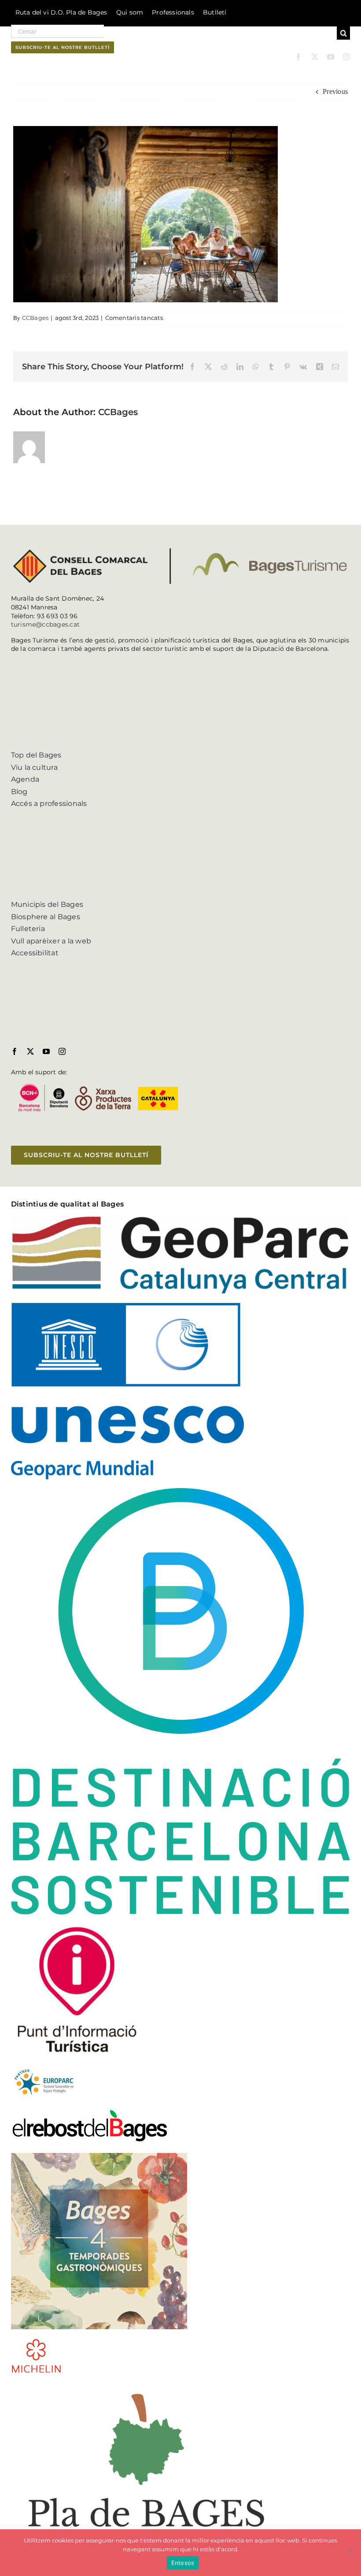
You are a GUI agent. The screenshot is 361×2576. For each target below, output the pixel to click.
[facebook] (298, 57)
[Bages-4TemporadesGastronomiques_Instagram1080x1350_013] (99, 2156)
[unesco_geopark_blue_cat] (127, 1306)
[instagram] (346, 57)
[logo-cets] (44, 2068)
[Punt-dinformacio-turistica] (77, 1927)
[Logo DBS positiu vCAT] (181, 1491)
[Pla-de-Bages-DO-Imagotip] (146, 2385)
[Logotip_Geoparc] (181, 1219)
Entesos (183, 2563)
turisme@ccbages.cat (46, 624)
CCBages (35, 318)
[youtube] (331, 57)
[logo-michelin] (36, 2341)
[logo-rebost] (90, 2112)
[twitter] (315, 57)
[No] (350, 2553)
